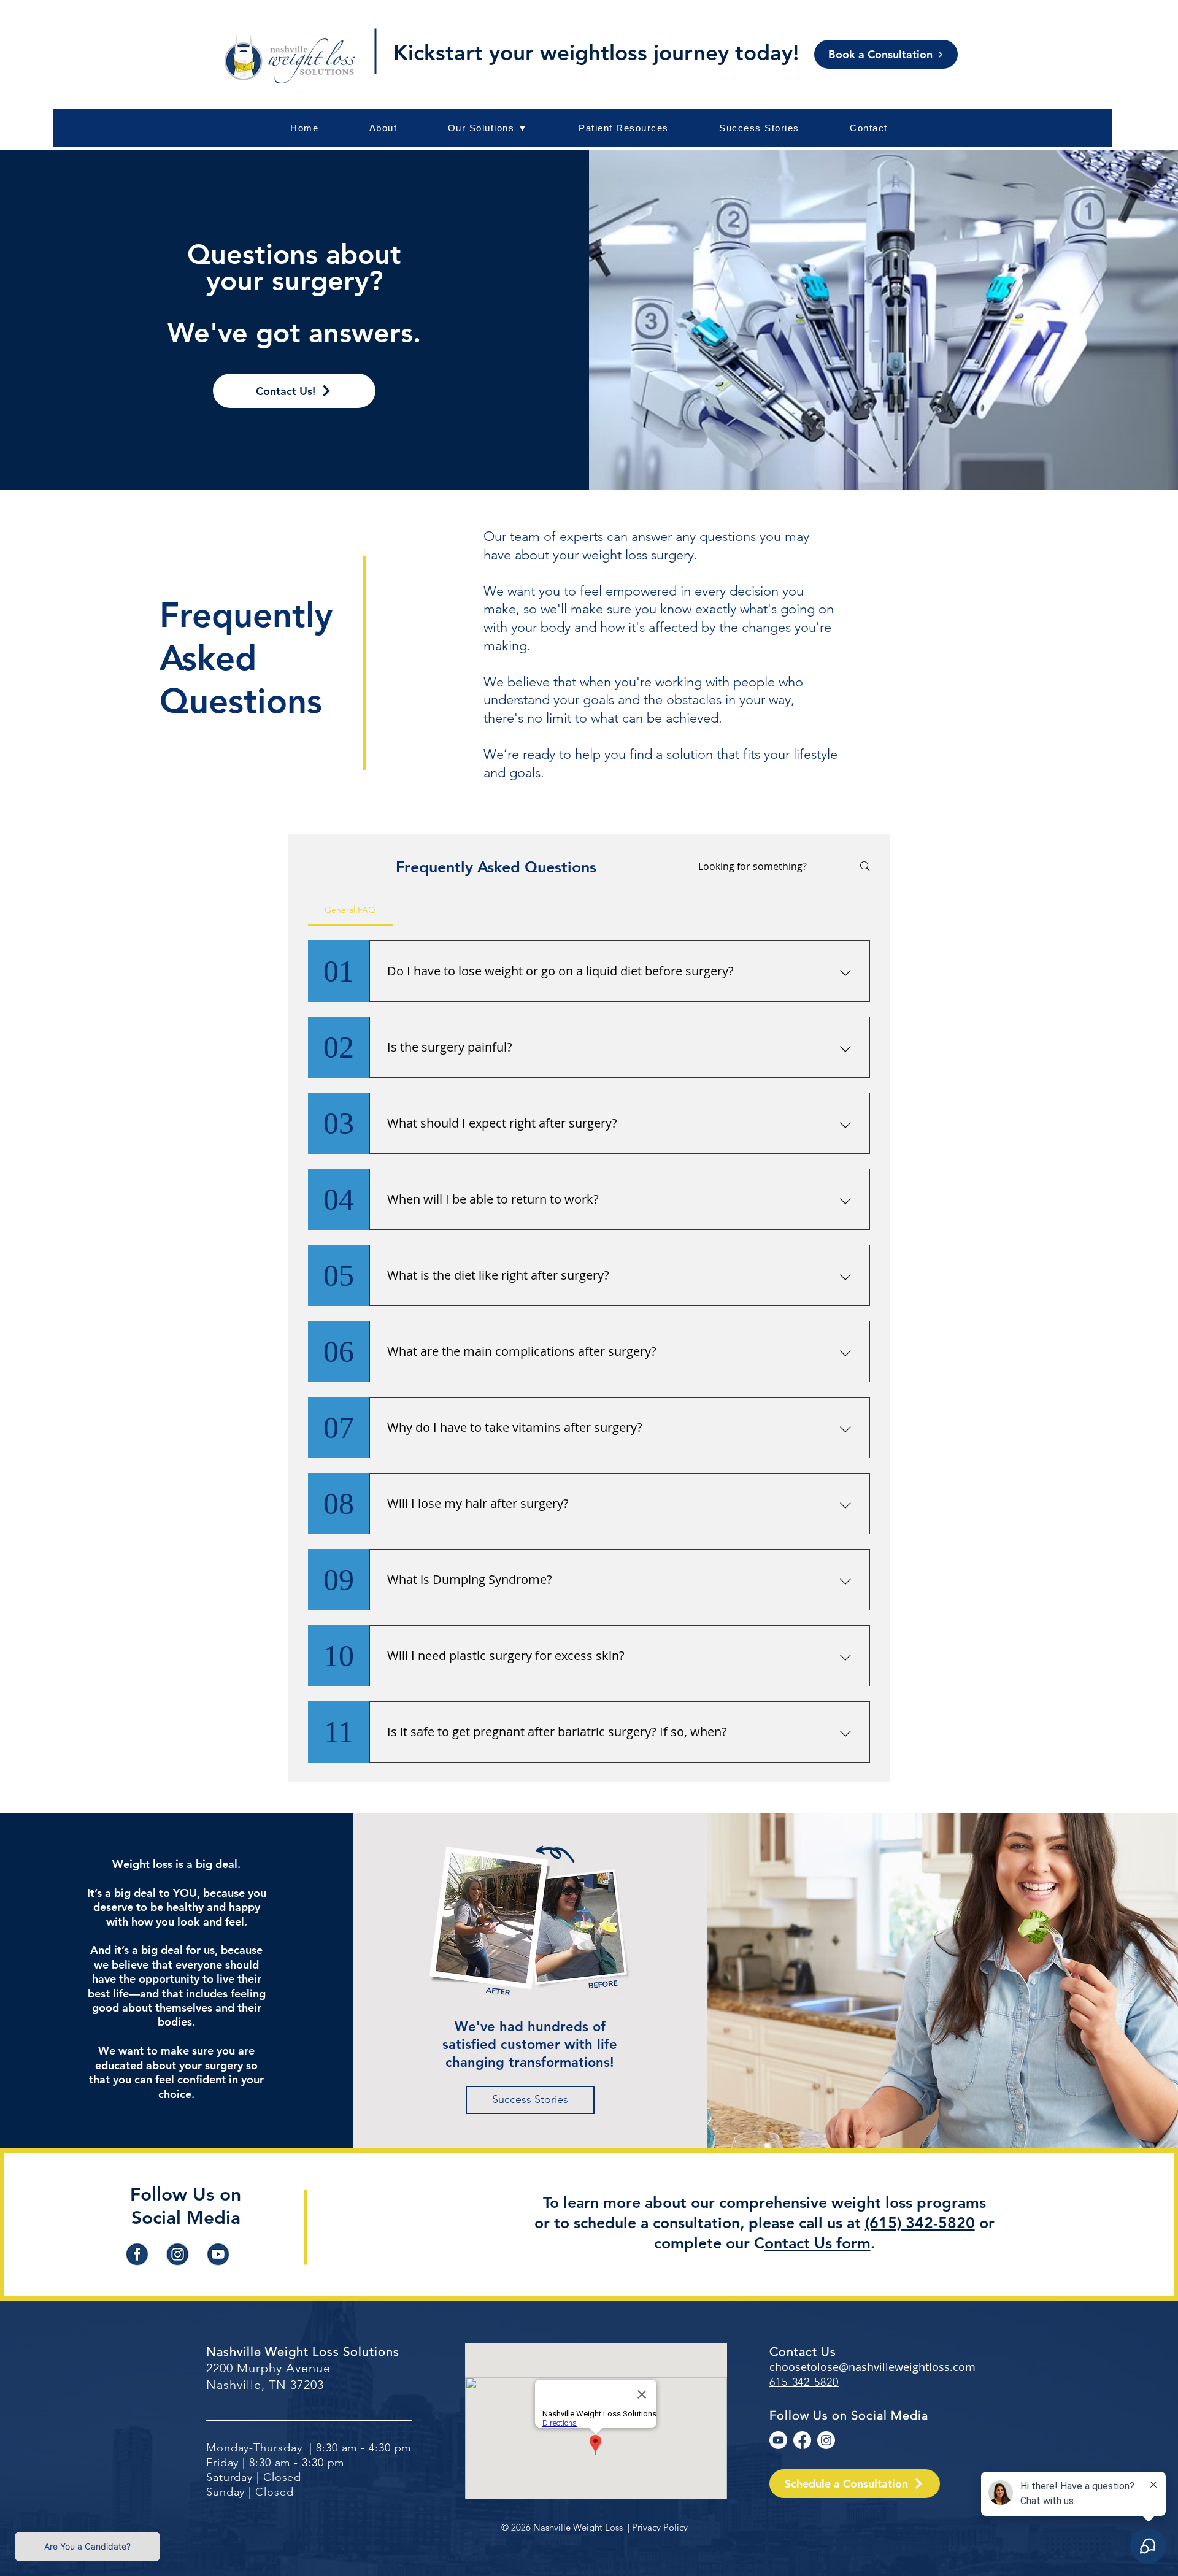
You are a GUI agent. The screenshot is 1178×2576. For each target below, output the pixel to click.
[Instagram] (826, 2440)
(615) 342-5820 (920, 2223)
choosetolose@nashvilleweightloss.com (872, 2367)
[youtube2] (218, 2254)
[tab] (350, 910)
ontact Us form (818, 2243)
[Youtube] (778, 2440)
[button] (624, 128)
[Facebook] (802, 2440)
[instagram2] (178, 2254)
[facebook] (137, 2254)
